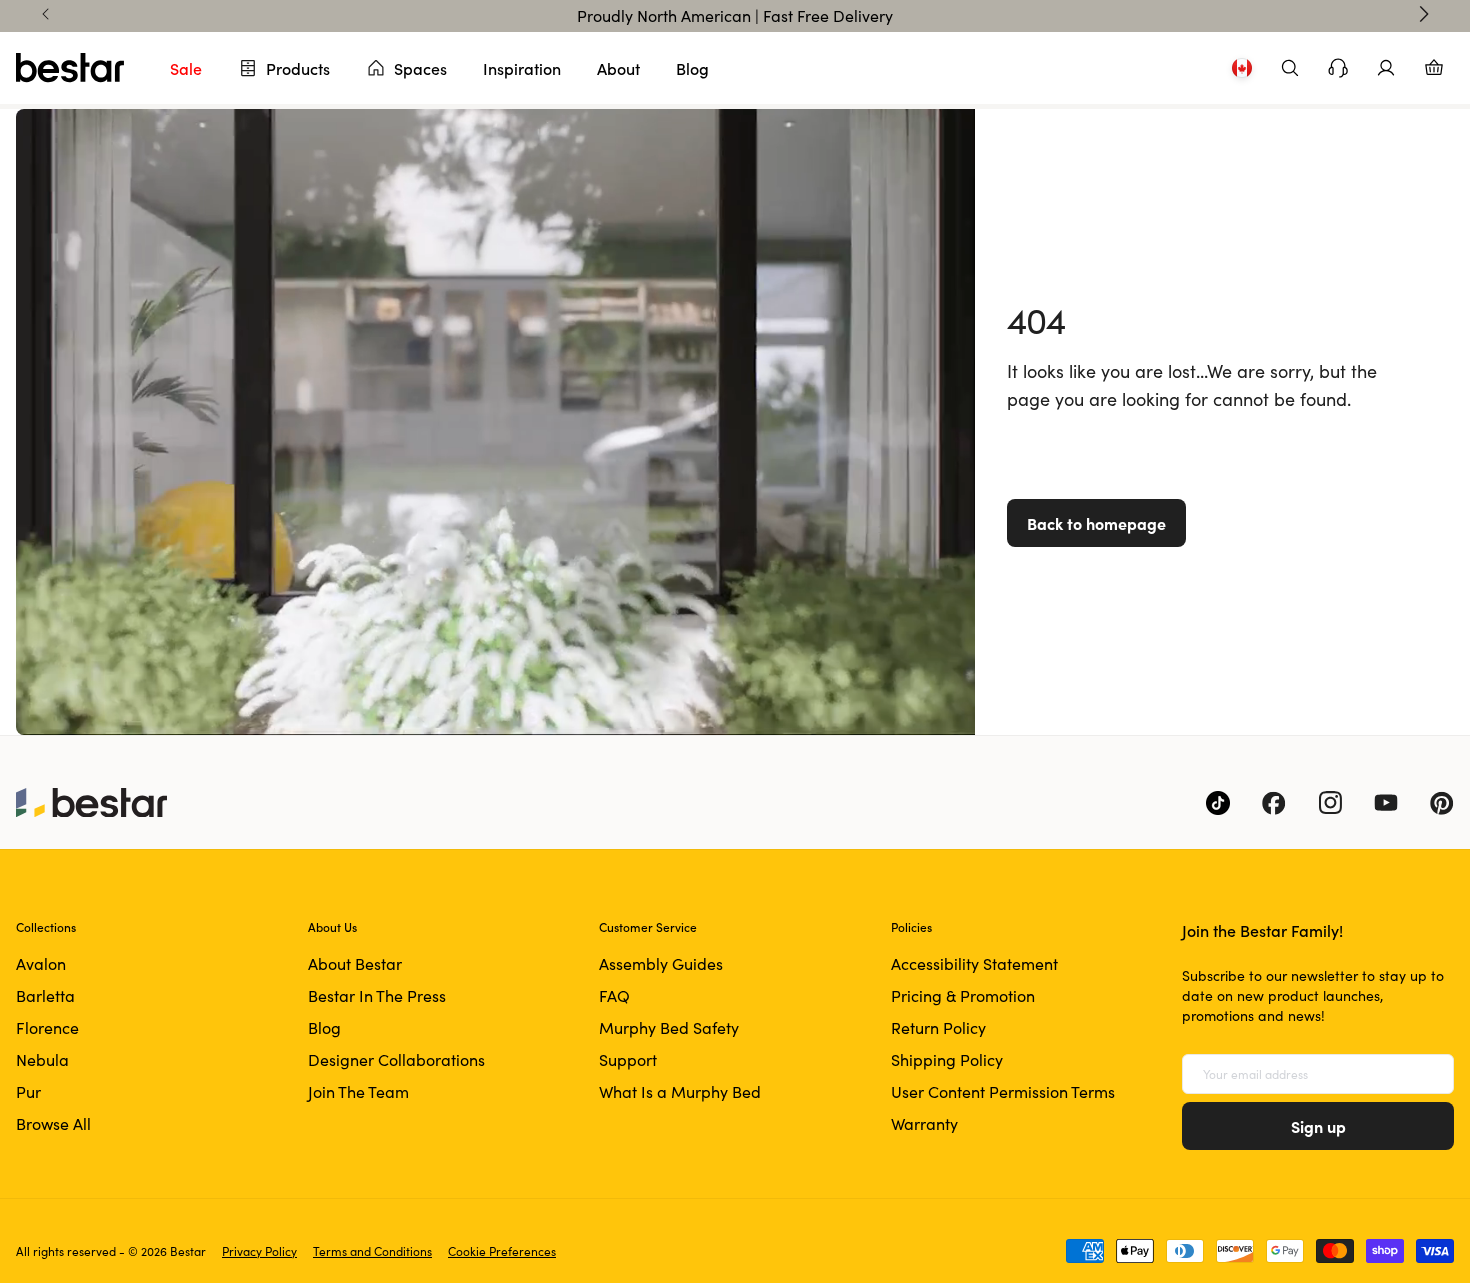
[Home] (70, 68)
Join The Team (358, 1091)
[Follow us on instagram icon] (1330, 803)
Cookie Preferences (502, 1251)
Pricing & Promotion (963, 995)
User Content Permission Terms (1003, 1091)
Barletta (45, 995)
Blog (692, 68)
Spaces (420, 68)
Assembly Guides (661, 963)
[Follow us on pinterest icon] (1442, 803)
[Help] (1338, 68)
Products (298, 68)
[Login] (1386, 68)
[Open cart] (1434, 68)
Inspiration (522, 68)
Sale (186, 68)
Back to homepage (1096, 523)
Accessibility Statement (974, 963)
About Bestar (355, 963)
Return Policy (938, 1027)
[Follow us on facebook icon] (1274, 803)
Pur (28, 1091)
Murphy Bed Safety (669, 1027)
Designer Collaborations (396, 1059)
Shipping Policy (947, 1059)
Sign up (1318, 1126)
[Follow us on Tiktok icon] (1218, 803)
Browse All (53, 1123)
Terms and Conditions (372, 1251)
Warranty (924, 1123)
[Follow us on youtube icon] (1386, 803)
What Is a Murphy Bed (680, 1091)
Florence (47, 1027)
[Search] (1290, 68)
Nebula (42, 1059)
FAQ (614, 995)
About (618, 68)
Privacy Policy (259, 1251)
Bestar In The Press (377, 995)
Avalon (41, 963)
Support (628, 1059)
